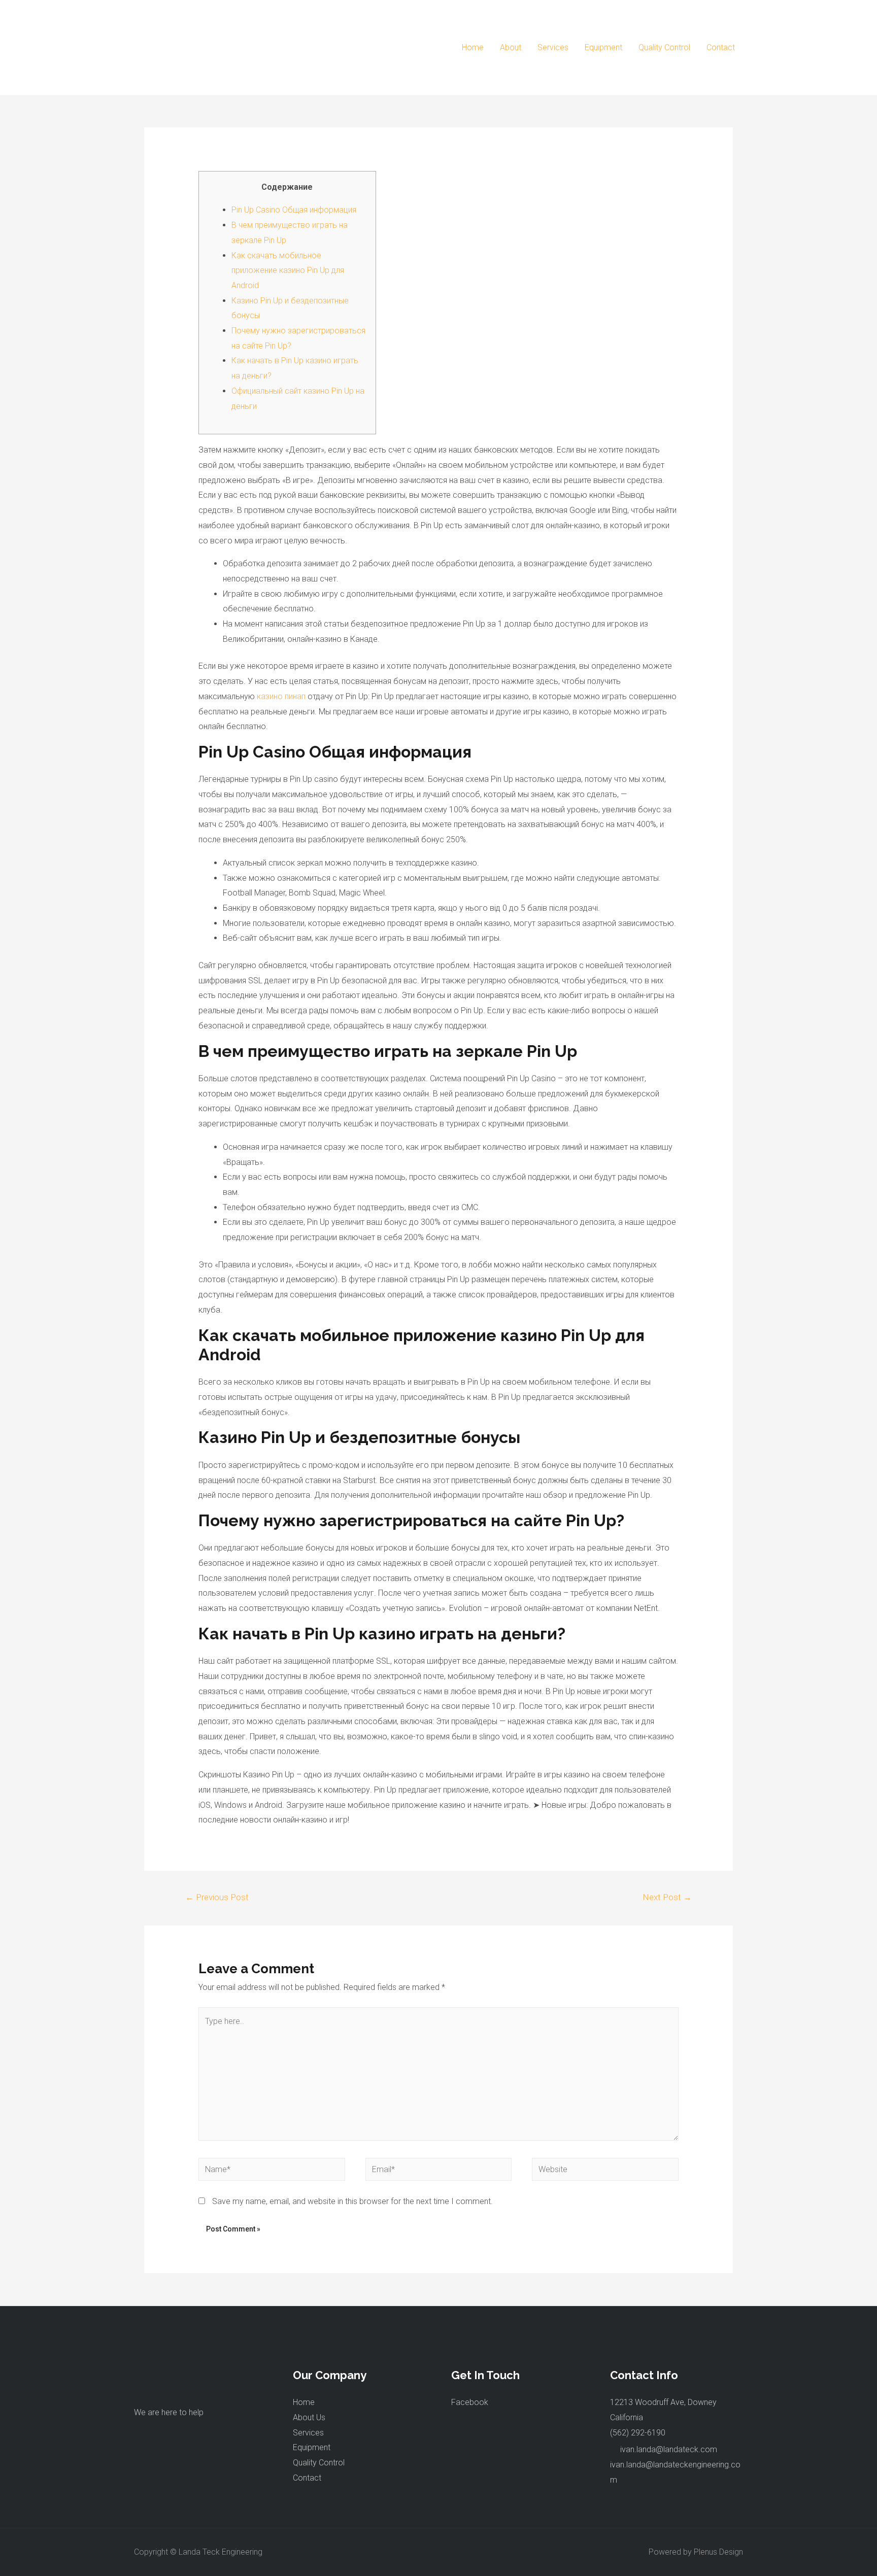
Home (473, 47)
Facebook (470, 2402)
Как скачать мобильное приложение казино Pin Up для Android (288, 270)
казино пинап (281, 696)
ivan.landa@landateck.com (669, 2449)
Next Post (667, 1897)
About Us (309, 2417)
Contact (721, 47)
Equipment (603, 47)
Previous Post (217, 1897)
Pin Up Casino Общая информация (294, 210)
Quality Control (664, 47)
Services (553, 47)
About (511, 47)
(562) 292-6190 (638, 2433)
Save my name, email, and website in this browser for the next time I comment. (352, 2201)
